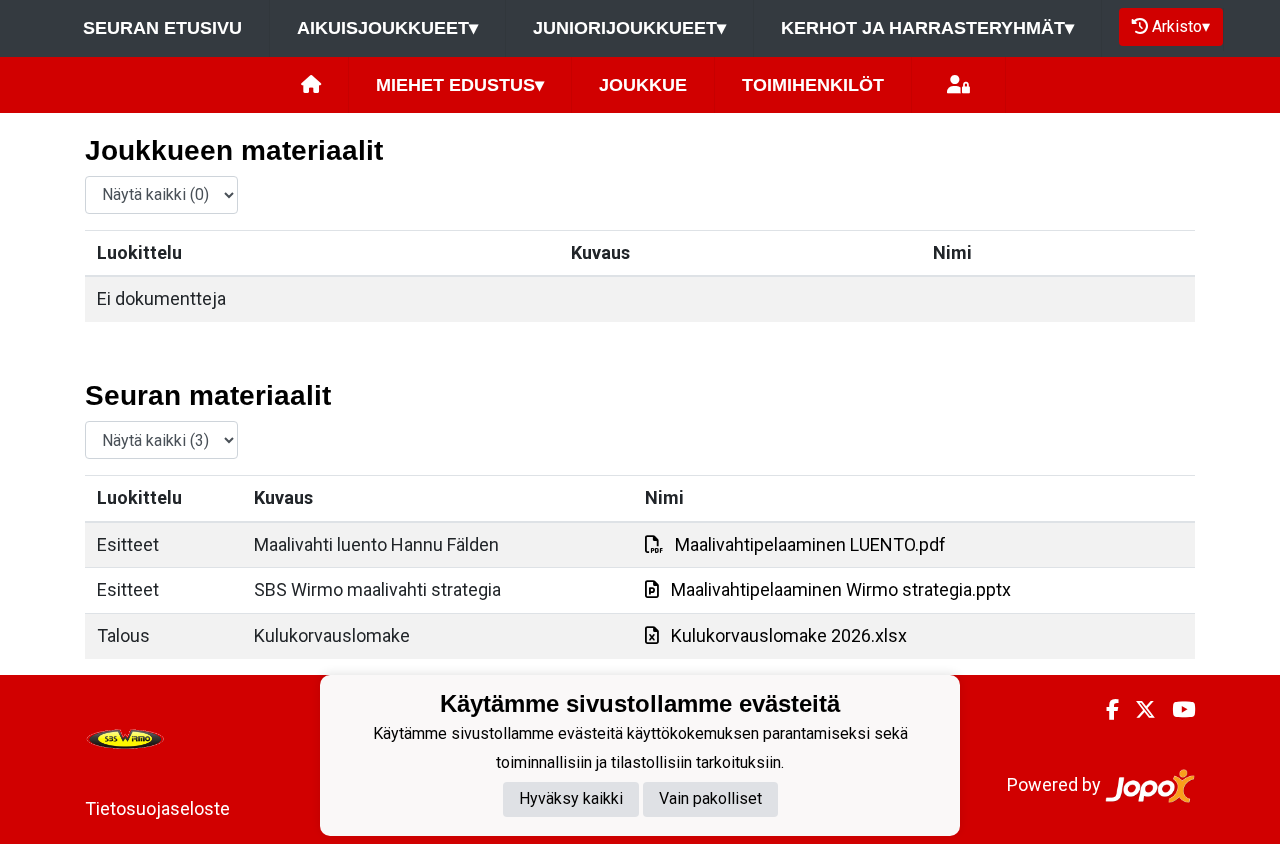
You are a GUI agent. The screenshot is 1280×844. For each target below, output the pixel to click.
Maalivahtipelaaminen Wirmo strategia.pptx (841, 589)
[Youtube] (1175, 710)
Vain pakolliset (710, 798)
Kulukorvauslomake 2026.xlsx (789, 635)
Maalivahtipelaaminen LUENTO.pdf (810, 544)
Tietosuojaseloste (157, 808)
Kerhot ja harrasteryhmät (927, 28)
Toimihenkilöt (813, 85)
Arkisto (1181, 26)
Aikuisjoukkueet (387, 28)
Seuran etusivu (162, 28)
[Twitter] (1137, 710)
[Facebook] (1104, 710)
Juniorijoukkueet (629, 28)
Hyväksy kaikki (571, 798)
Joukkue (643, 85)
